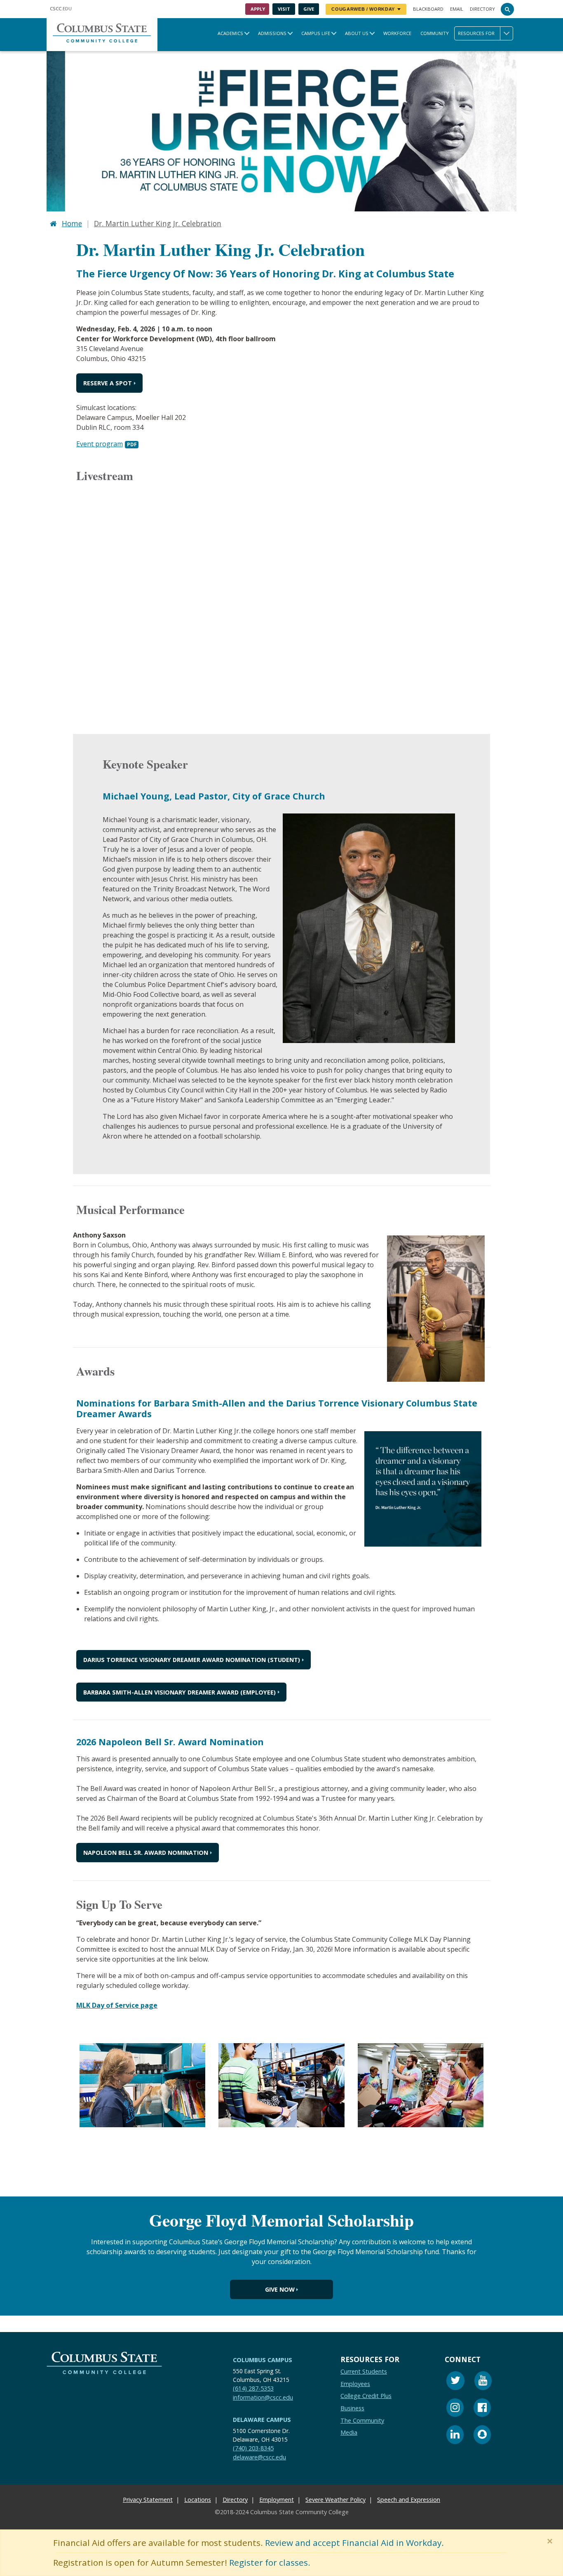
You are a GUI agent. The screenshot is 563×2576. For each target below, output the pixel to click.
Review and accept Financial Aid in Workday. (354, 2543)
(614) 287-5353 (253, 2388)
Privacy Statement (148, 2500)
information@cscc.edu (263, 2397)
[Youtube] (483, 2382)
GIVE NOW (280, 2289)
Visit (284, 9)
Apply (258, 9)
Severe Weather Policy (335, 2500)
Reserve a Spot (108, 383)
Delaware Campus (262, 2420)
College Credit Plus (366, 2396)
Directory (482, 9)
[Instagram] (455, 2409)
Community (435, 33)
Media (349, 2432)
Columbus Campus (263, 2360)
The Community (362, 2420)
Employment (277, 2500)
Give (309, 9)
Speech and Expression (409, 2500)
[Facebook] (482, 2409)
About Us (357, 33)
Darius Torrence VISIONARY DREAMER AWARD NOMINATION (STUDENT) (192, 1660)
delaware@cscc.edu (259, 2457)
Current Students (364, 2371)
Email (457, 9)
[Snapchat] (482, 2436)
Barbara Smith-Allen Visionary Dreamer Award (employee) (179, 1692)
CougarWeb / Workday (363, 9)
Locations (198, 2500)
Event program (100, 444)
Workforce (397, 33)
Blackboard (428, 9)
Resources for (476, 33)
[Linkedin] (455, 2436)
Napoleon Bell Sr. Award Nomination (146, 1853)
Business (352, 2408)
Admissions (272, 33)
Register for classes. (270, 2562)
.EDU (61, 8)
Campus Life (316, 33)
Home (72, 223)
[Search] (507, 9)
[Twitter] (455, 2382)
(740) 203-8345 (253, 2448)
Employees (355, 2384)
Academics (230, 33)
